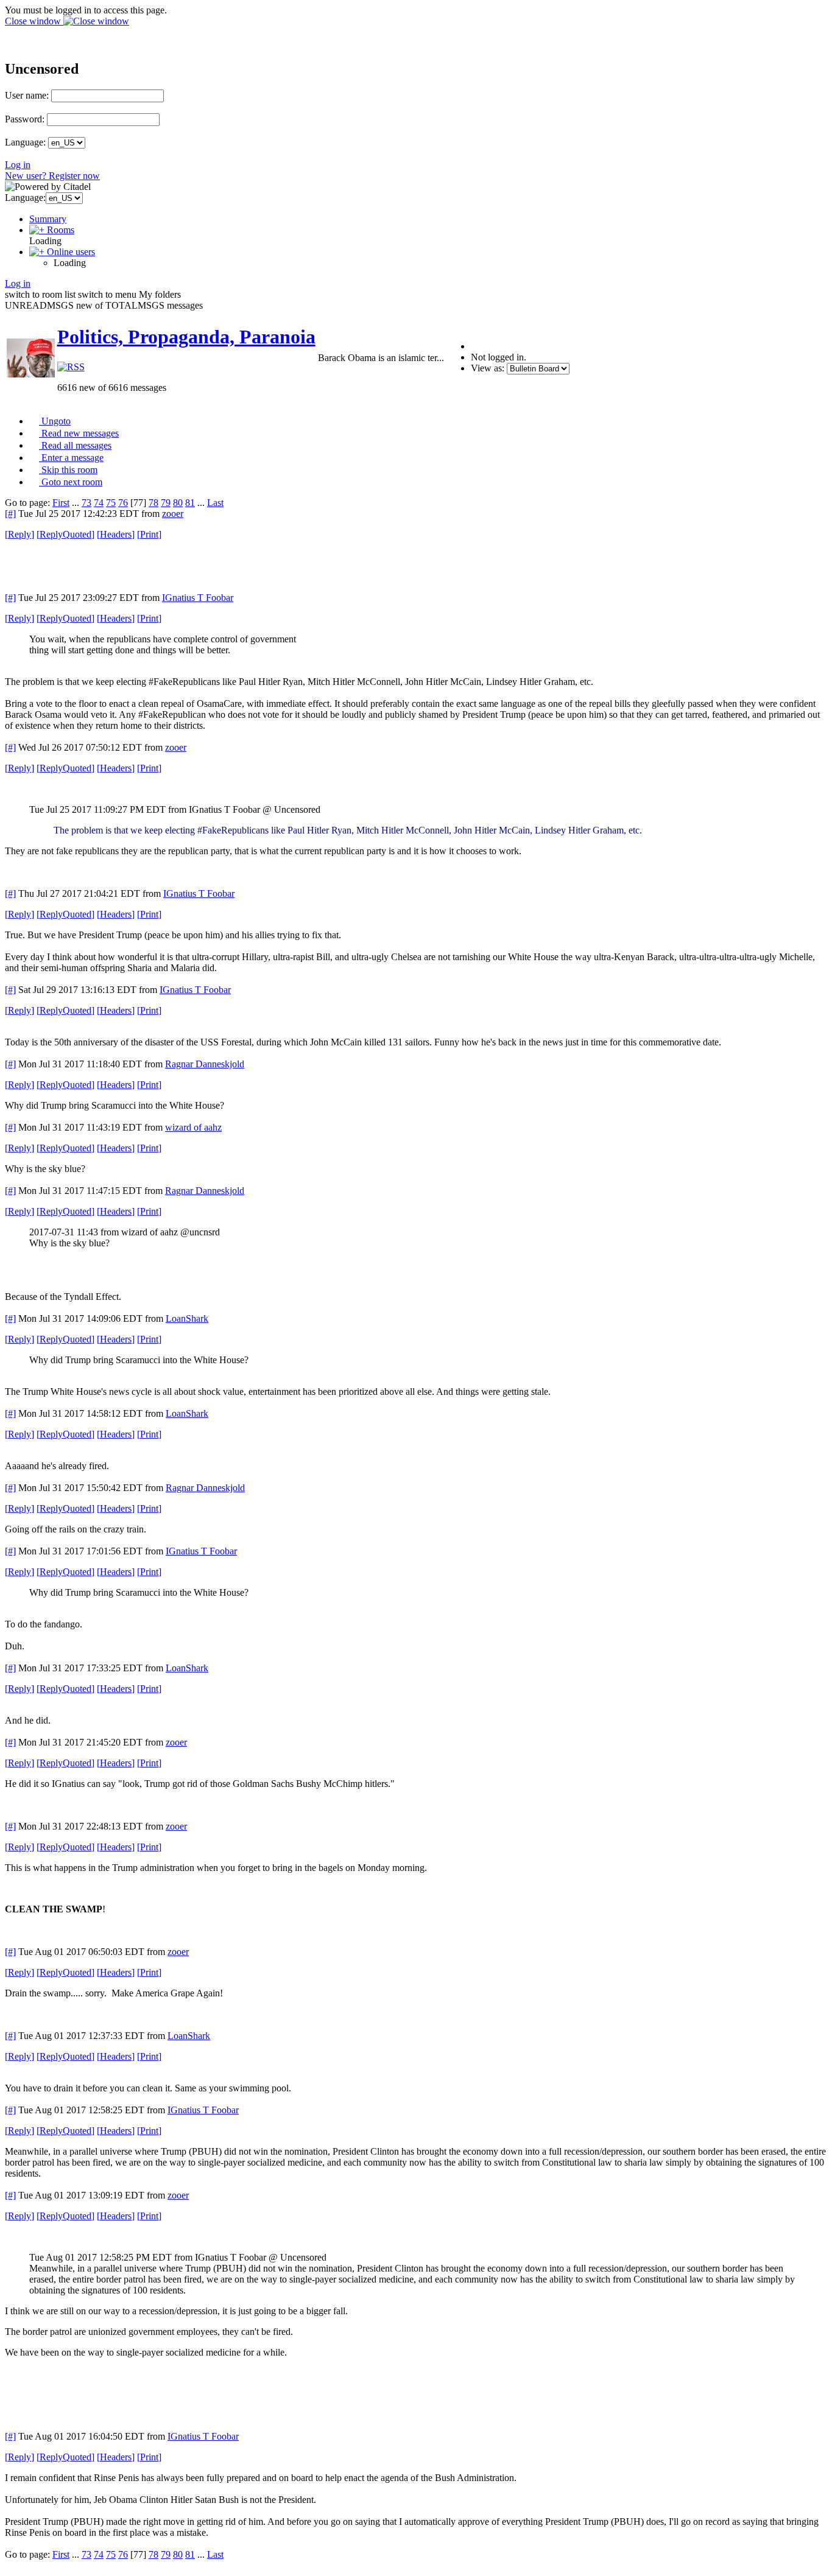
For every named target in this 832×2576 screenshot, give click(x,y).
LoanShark (187, 1318)
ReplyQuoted (65, 534)
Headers (116, 534)
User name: (27, 95)
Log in (18, 165)
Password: (25, 119)
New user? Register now (52, 176)
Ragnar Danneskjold (205, 1064)
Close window (34, 21)
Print (149, 534)
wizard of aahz (193, 1127)
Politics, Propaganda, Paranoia (186, 337)
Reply (19, 534)
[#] (10, 514)
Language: (25, 142)
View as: (488, 368)
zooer (173, 514)
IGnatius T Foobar (198, 598)
